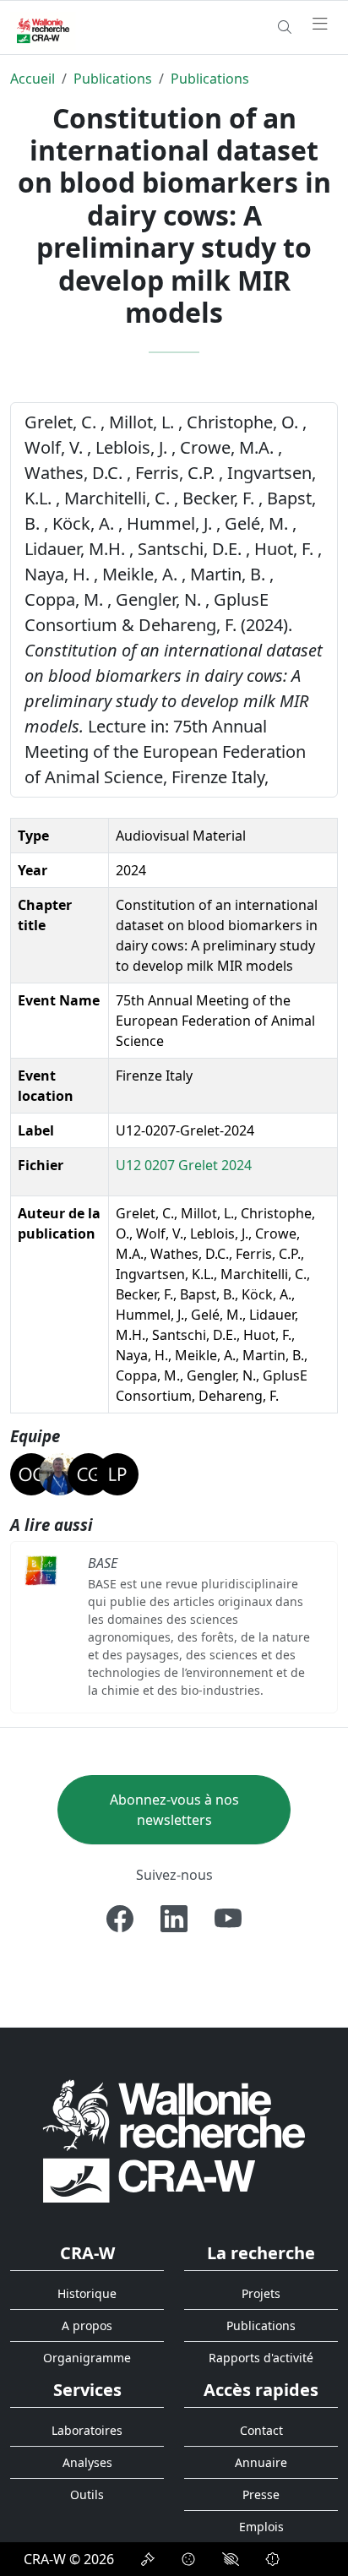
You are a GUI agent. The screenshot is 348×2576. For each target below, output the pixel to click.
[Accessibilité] (231, 2559)
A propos (87, 2325)
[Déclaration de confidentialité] (148, 2559)
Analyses (87, 2462)
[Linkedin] (174, 1919)
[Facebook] (120, 1919)
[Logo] (174, 2140)
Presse (261, 2494)
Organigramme (87, 2358)
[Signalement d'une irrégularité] (273, 2559)
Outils (87, 2494)
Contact (261, 2430)
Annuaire (261, 2462)
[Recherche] (285, 27)
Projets (261, 2293)
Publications (113, 79)
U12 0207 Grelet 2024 (184, 1165)
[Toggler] (320, 25)
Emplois (261, 2527)
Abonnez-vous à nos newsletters (174, 1810)
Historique (87, 2293)
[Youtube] (228, 1919)
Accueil (33, 79)
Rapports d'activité (261, 2358)
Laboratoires (87, 2430)
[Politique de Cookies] (188, 2559)
